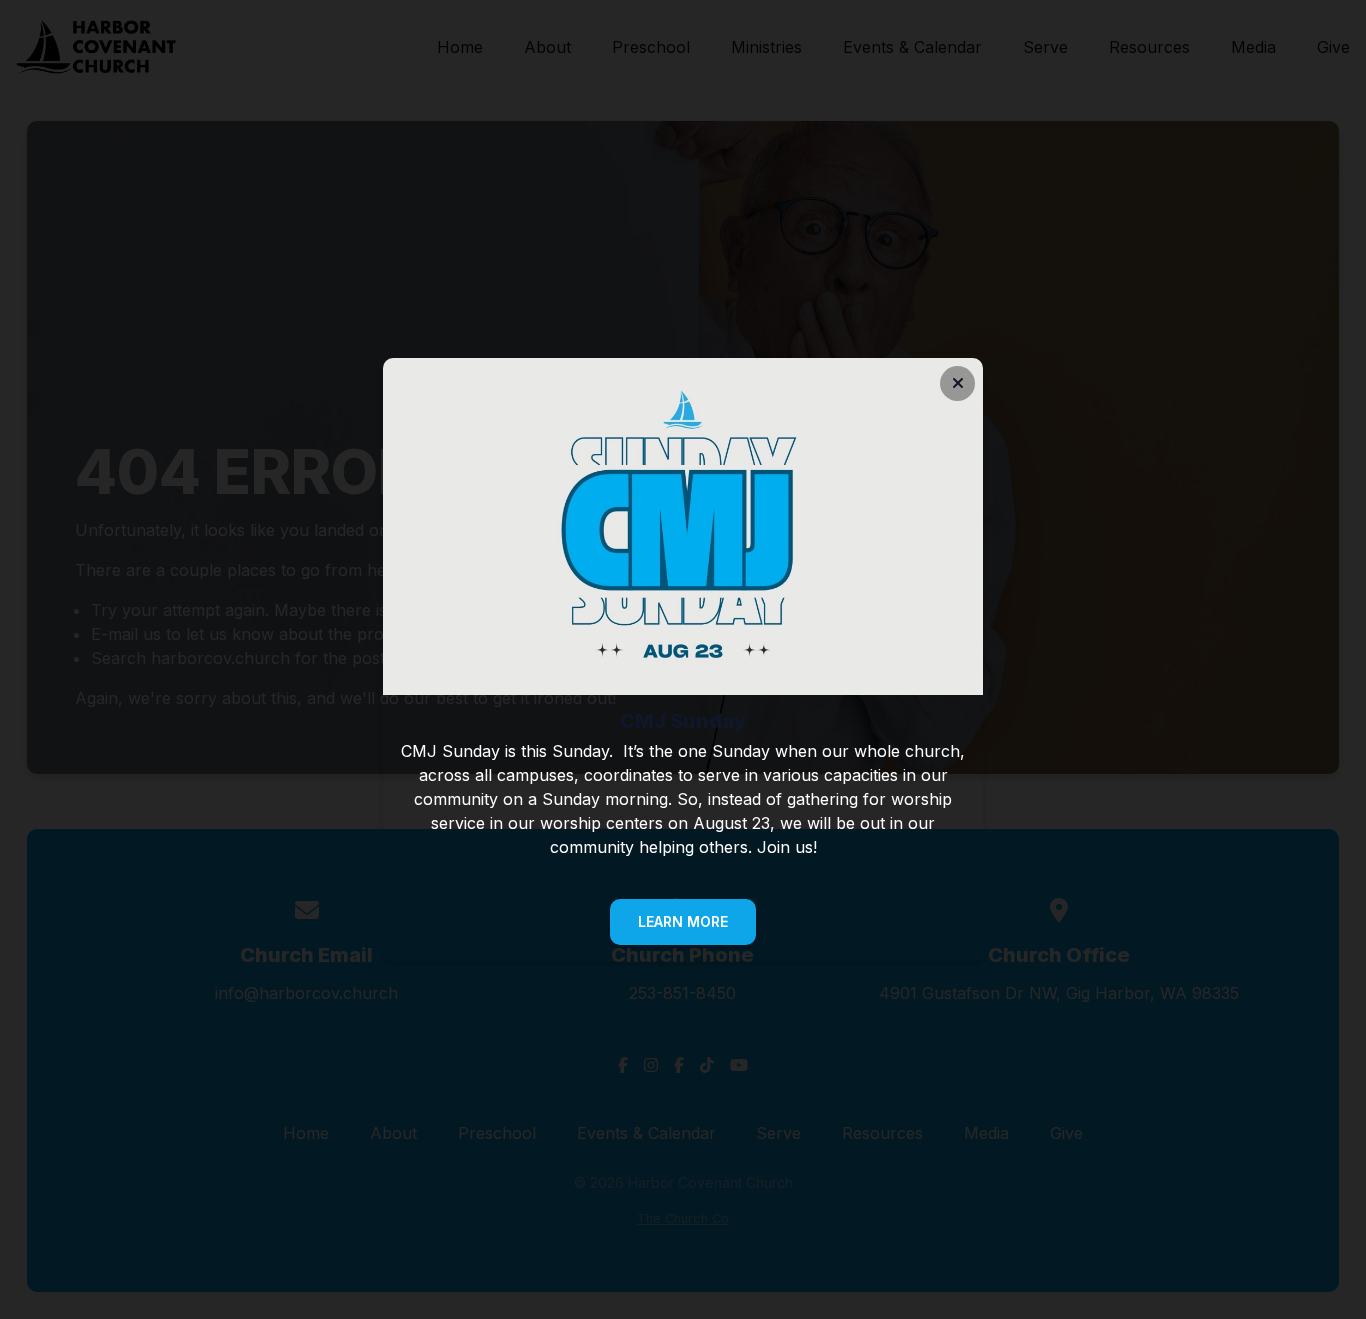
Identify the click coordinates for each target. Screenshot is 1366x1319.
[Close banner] (957, 383)
